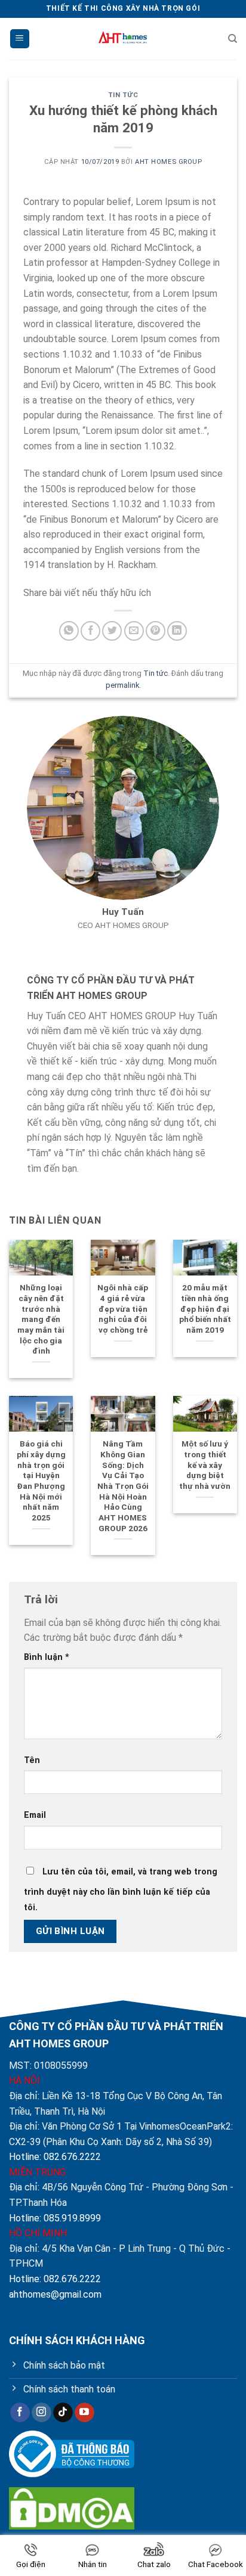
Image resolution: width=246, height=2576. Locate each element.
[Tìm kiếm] (233, 39)
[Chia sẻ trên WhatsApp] (69, 631)
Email (35, 1815)
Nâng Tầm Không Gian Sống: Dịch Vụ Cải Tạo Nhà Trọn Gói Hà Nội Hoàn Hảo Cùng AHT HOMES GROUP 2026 (123, 1486)
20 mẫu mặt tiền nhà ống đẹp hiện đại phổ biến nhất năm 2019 (205, 1309)
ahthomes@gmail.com (55, 2294)
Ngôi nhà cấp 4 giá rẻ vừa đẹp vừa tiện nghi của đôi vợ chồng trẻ (123, 1309)
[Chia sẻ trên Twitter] (112, 631)
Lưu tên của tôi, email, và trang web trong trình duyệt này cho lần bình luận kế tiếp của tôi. (121, 1890)
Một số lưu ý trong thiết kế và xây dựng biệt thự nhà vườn (205, 1465)
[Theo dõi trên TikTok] (63, 2413)
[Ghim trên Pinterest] (156, 631)
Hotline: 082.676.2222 (55, 2157)
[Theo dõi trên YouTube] (84, 2413)
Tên (32, 1760)
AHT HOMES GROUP (168, 162)
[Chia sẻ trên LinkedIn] (177, 631)
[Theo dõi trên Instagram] (41, 2413)
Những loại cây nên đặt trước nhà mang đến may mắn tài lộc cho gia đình (41, 1319)
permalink (122, 685)
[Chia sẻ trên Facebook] (90, 631)
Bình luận (47, 1657)
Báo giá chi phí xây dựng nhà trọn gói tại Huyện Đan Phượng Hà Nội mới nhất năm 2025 (41, 1481)
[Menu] (20, 39)
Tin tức (123, 95)
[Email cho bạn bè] (134, 631)
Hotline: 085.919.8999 (55, 2218)
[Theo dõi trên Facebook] (20, 2413)
